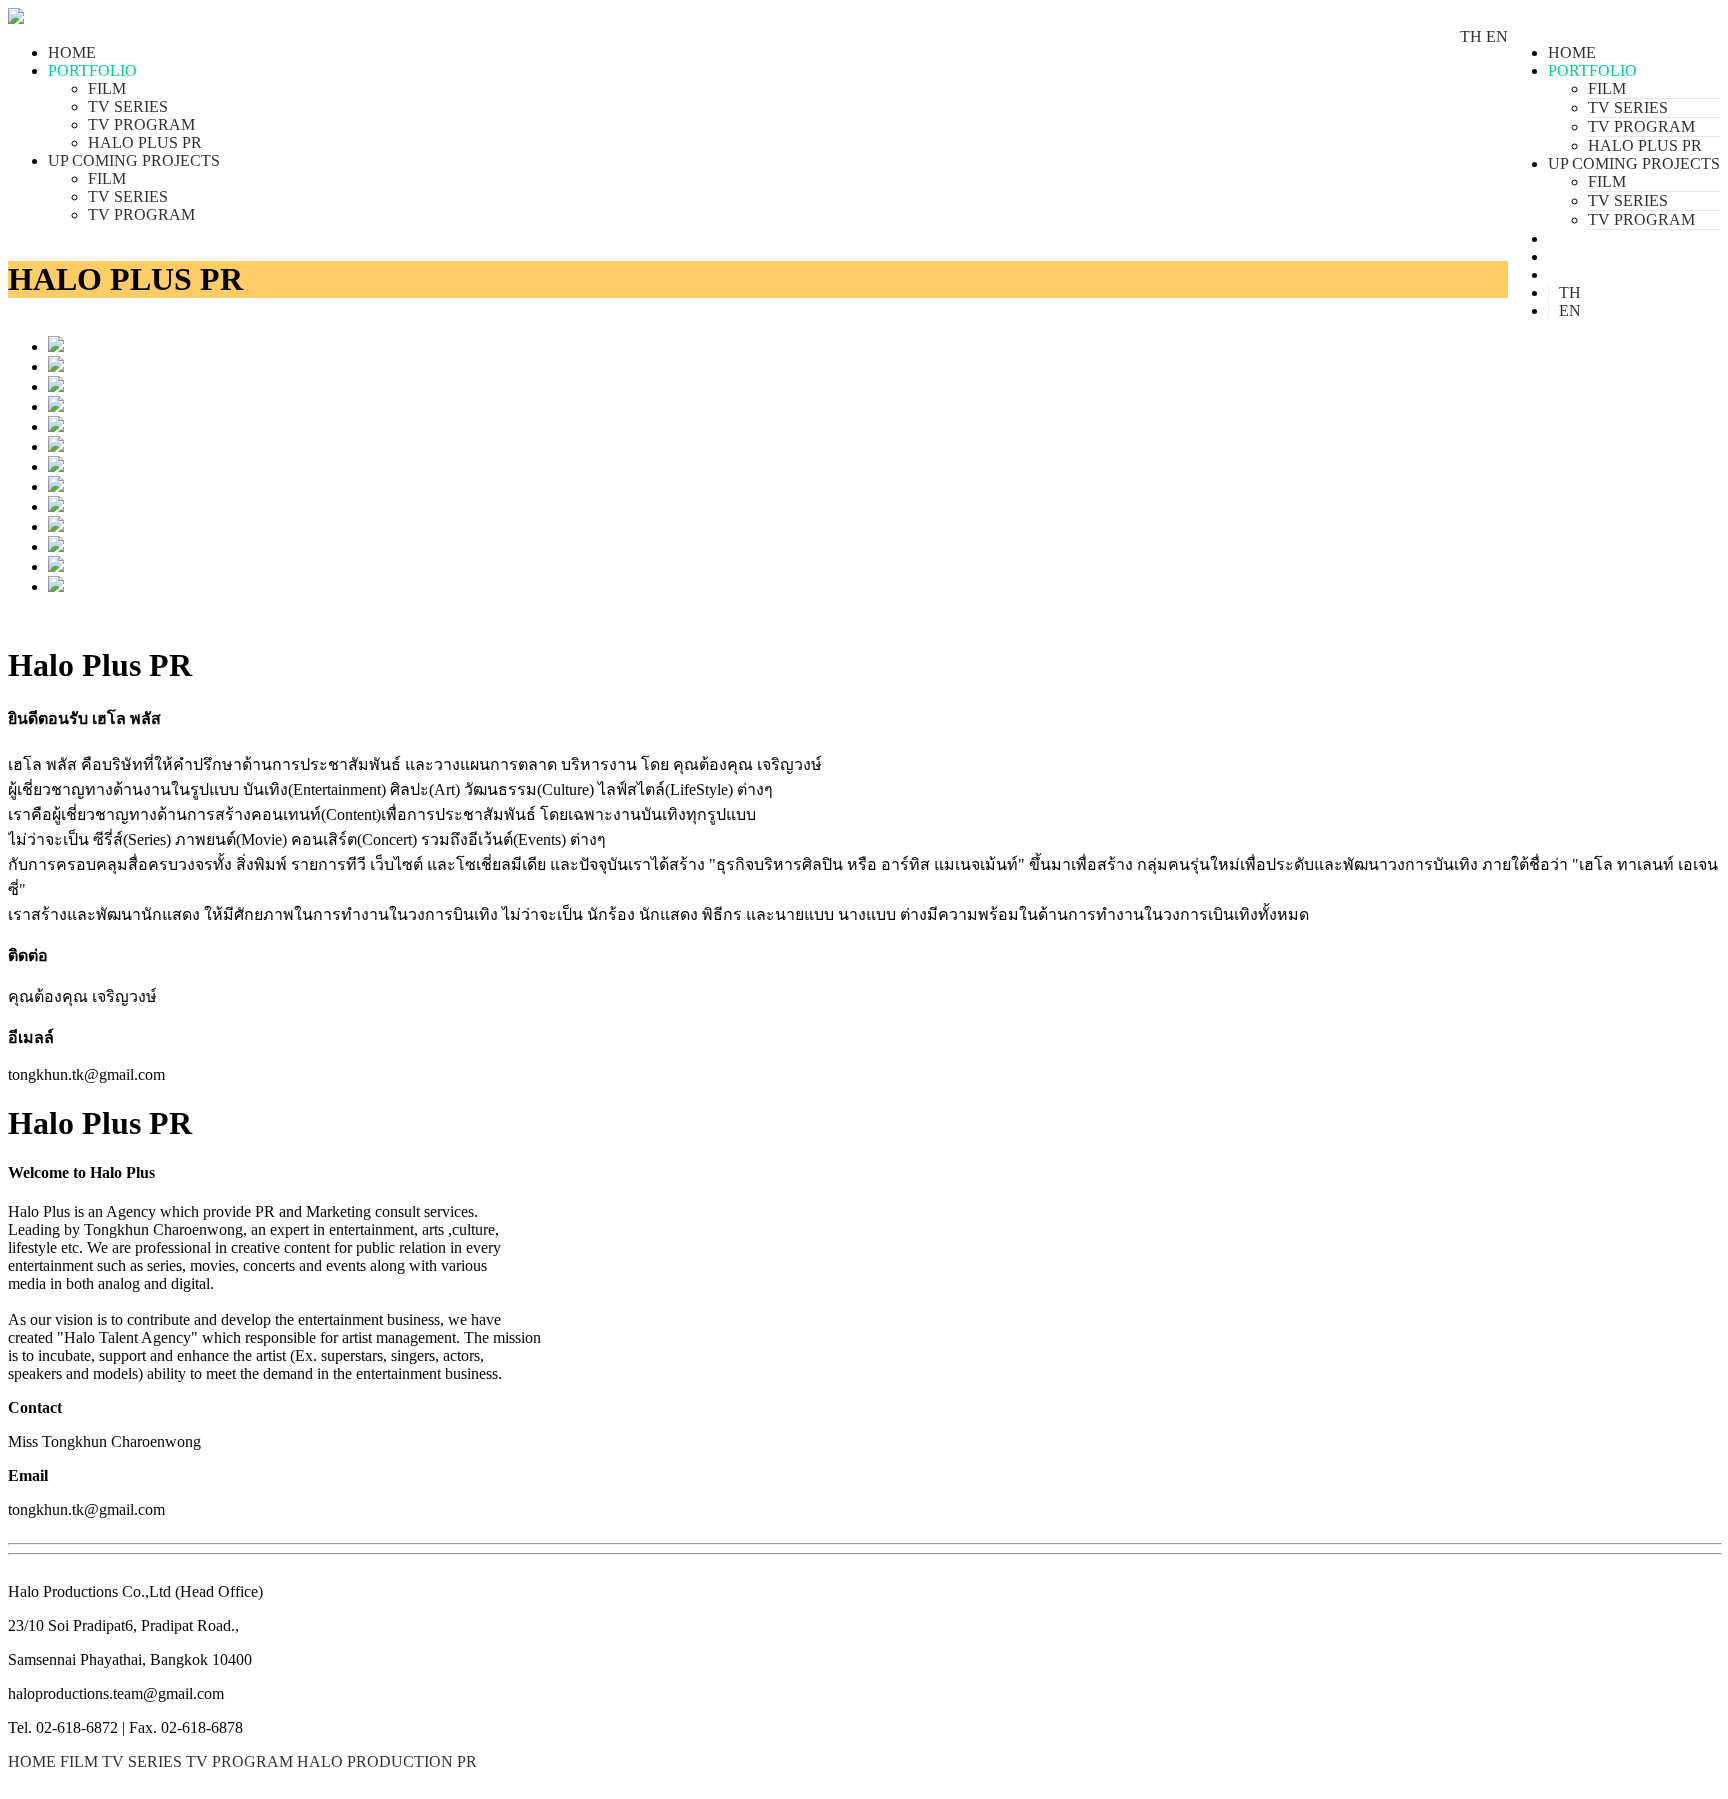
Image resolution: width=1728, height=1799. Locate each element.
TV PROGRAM (1641, 126)
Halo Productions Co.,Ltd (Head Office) (135, 1591)
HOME (1572, 52)
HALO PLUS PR (1645, 145)
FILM (1607, 88)
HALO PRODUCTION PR (387, 1761)
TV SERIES (1628, 107)
